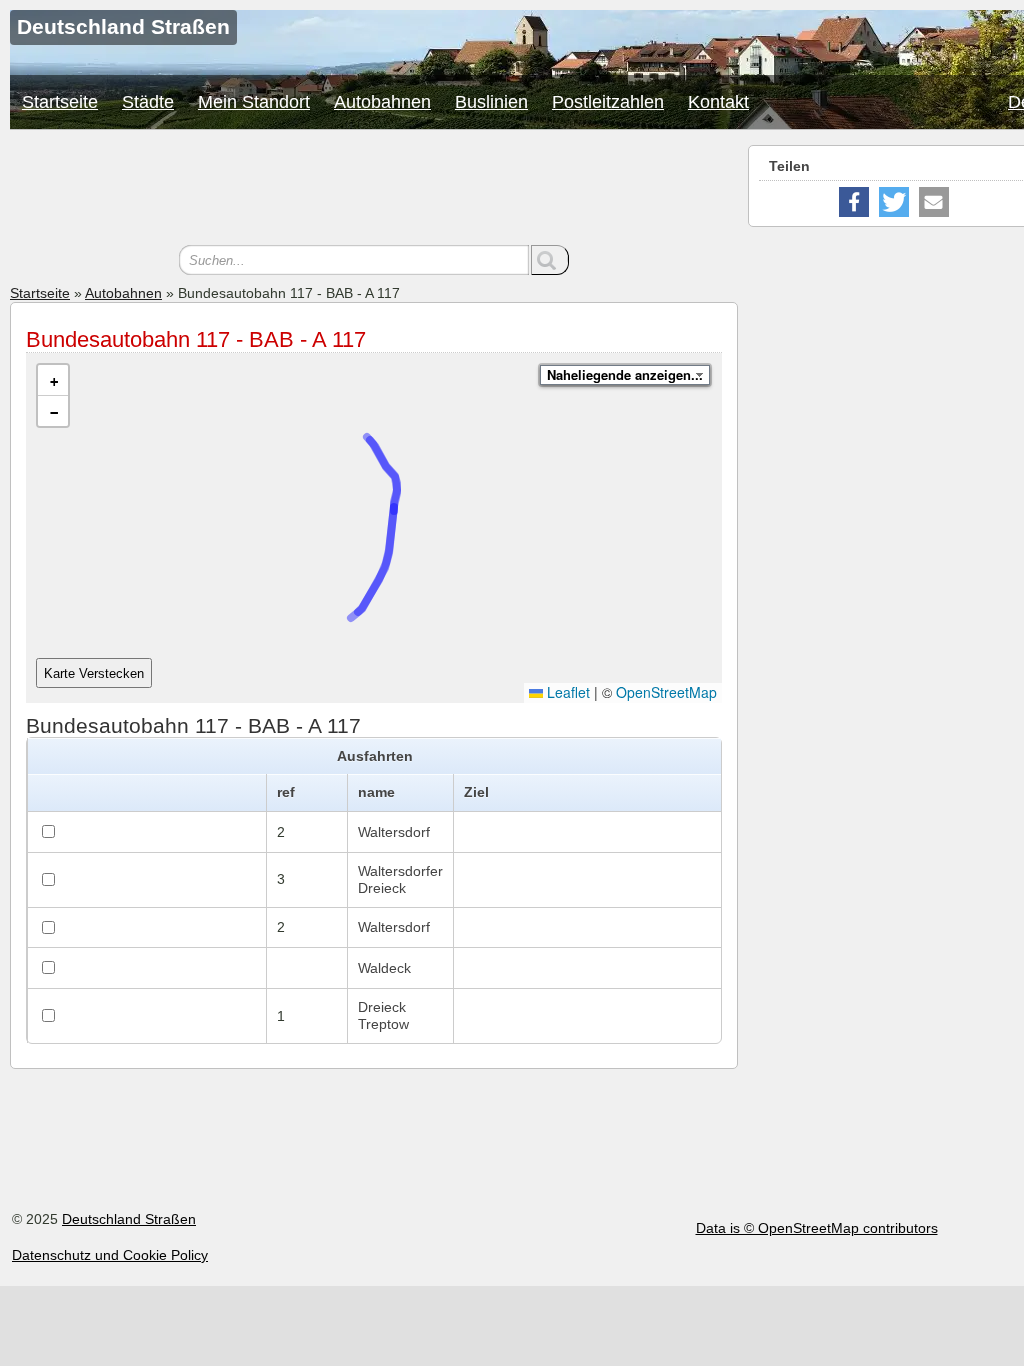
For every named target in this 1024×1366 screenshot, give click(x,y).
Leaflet (566, 692)
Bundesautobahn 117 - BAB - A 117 (196, 339)
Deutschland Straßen (129, 1219)
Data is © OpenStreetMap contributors (817, 1228)
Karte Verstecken (94, 673)
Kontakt (718, 102)
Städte (148, 102)
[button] (53, 380)
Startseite (60, 102)
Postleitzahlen (608, 102)
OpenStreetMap (666, 692)
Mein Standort (254, 102)
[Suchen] (550, 260)
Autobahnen (382, 102)
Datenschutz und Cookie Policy (110, 1255)
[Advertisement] (374, 190)
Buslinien (491, 102)
